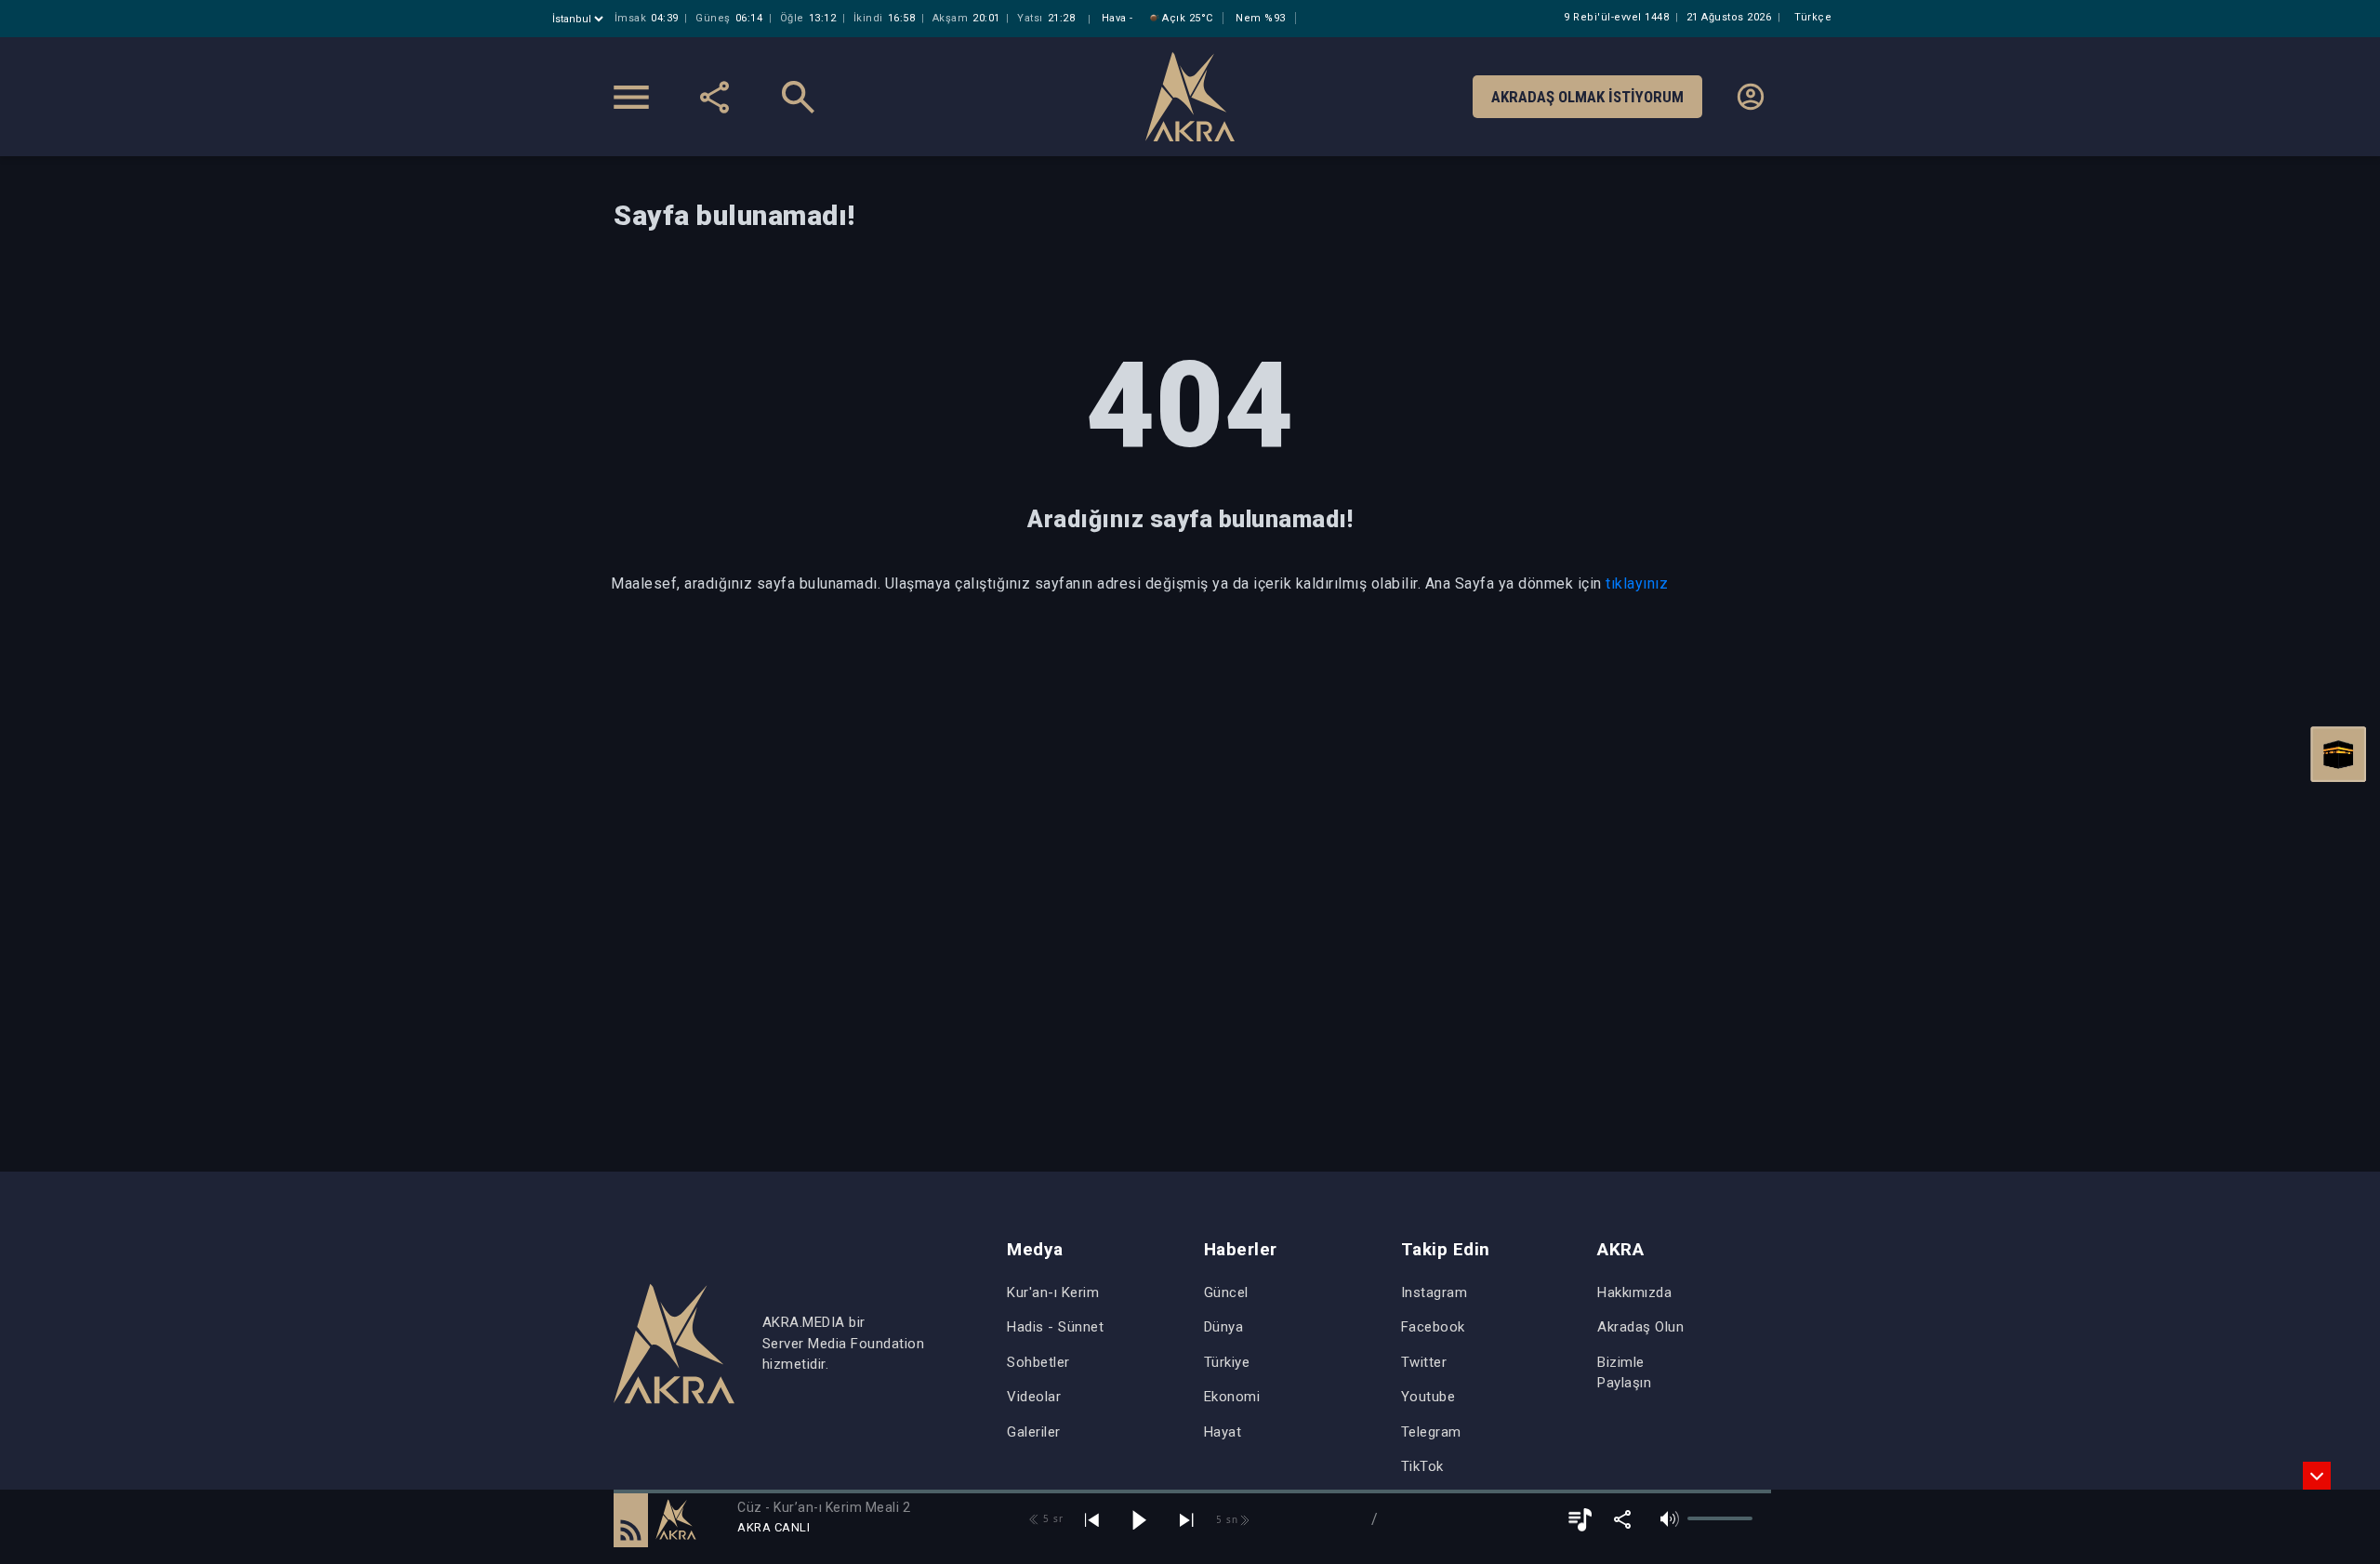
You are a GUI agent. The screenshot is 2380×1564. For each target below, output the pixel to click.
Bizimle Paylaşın (1624, 1373)
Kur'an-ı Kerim (1053, 1292)
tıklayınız (1637, 583)
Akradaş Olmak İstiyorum (1587, 97)
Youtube (1428, 1397)
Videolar (1034, 1397)
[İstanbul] (580, 19)
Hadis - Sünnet (1055, 1327)
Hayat (1223, 1432)
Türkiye (1227, 1362)
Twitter (1424, 1362)
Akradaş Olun (1640, 1327)
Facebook (1433, 1327)
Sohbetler (1038, 1362)
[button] (631, 1519)
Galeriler (1034, 1432)
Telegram (1431, 1432)
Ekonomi (1232, 1397)
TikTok (1422, 1466)
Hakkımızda (1634, 1292)
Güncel (1226, 1292)
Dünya (1224, 1327)
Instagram (1435, 1292)
